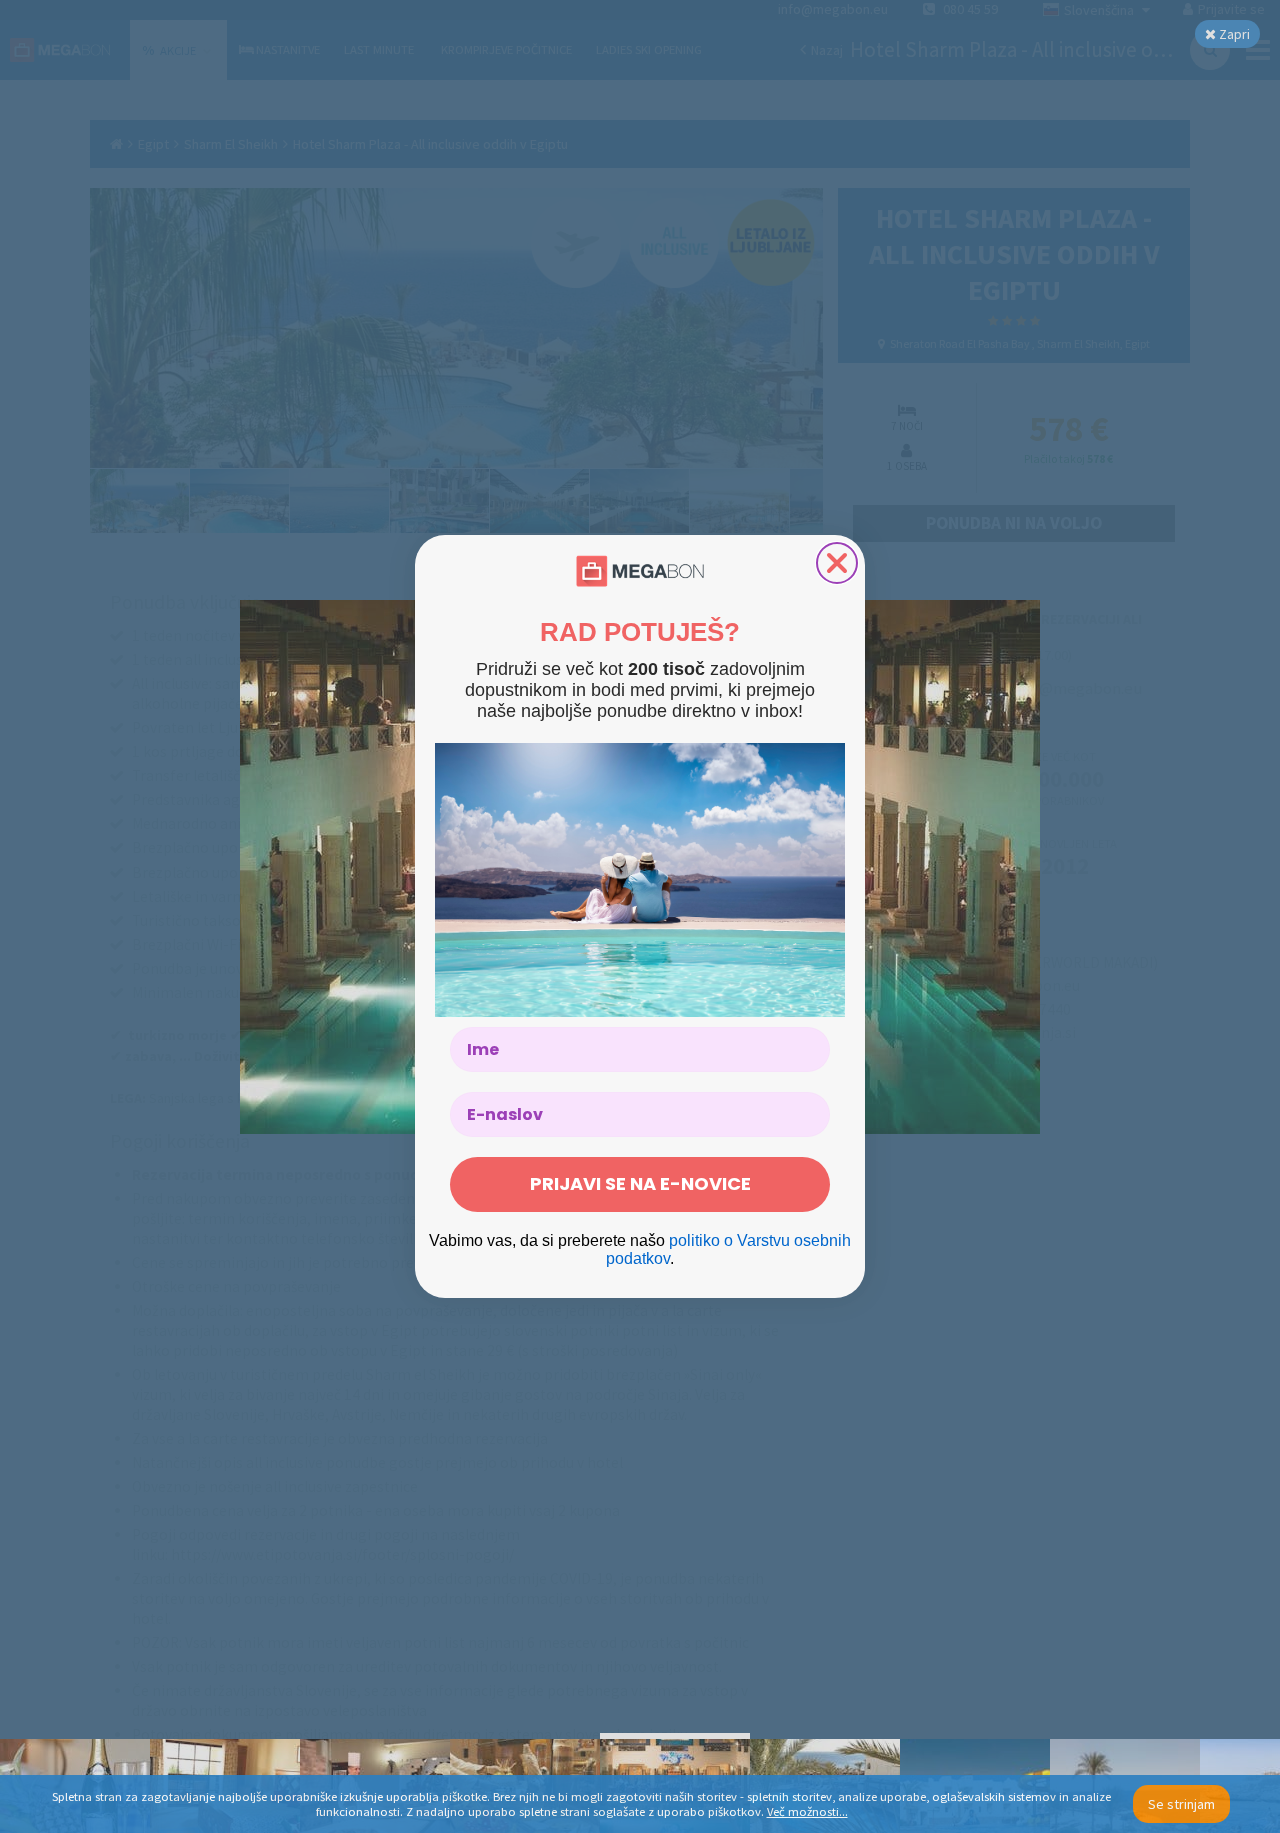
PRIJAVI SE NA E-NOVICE (640, 1183)
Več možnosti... (807, 1811)
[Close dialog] (837, 563)
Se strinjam (1181, 1804)
